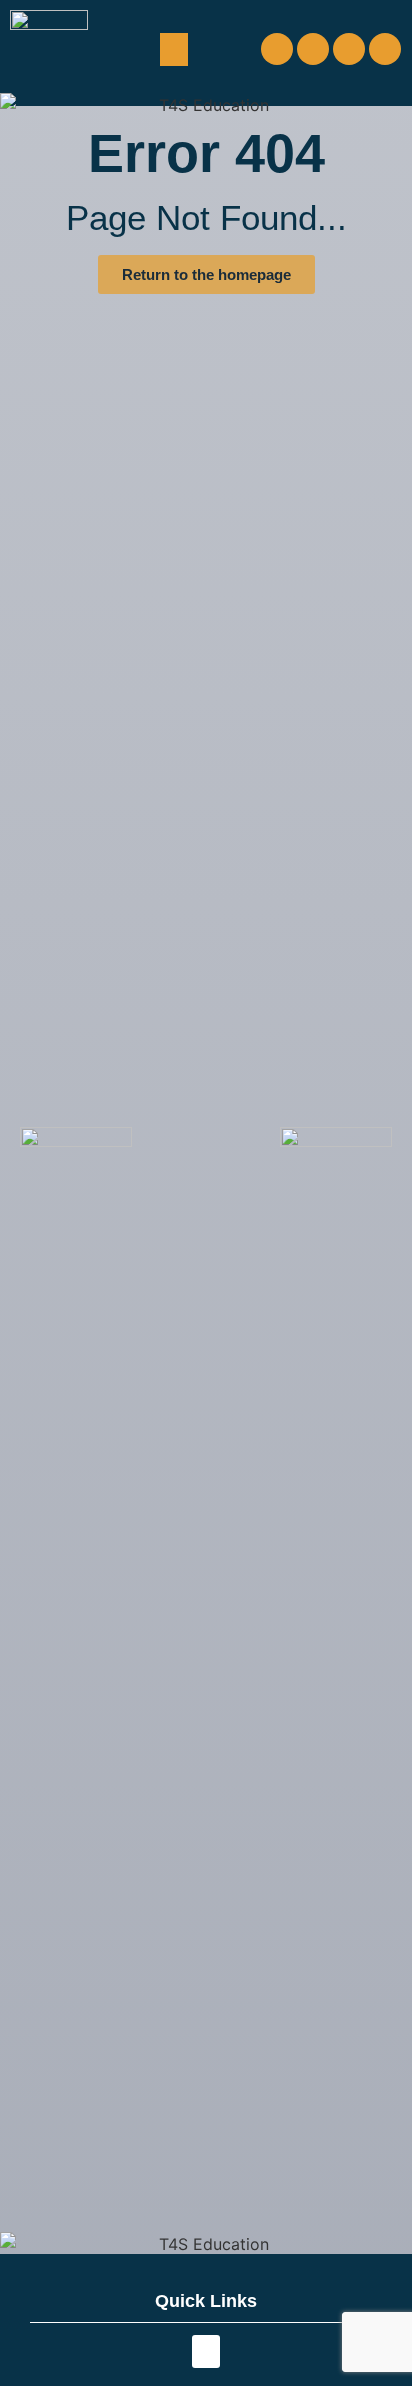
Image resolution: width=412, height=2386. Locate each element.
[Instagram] (313, 49)
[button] (174, 49)
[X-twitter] (349, 49)
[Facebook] (277, 49)
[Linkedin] (385, 49)
